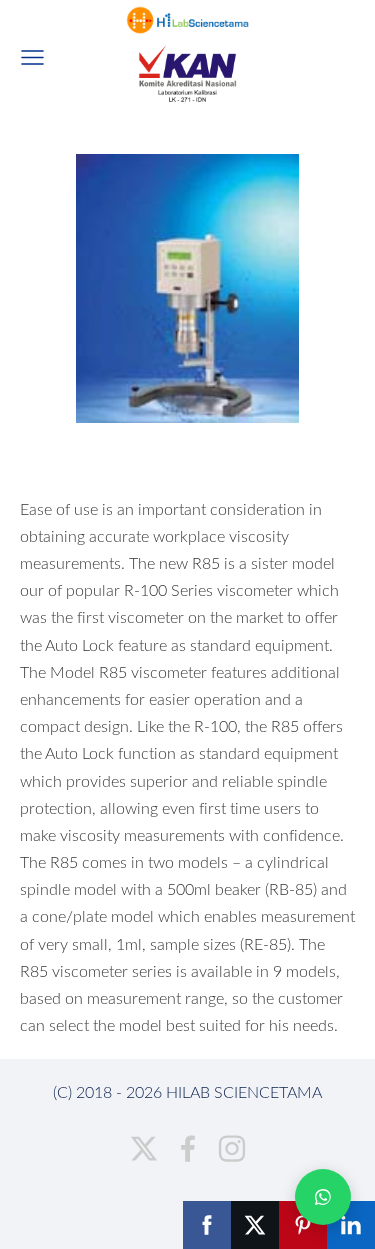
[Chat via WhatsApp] (323, 1197)
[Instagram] (232, 1148)
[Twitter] (144, 1148)
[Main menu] (32, 57)
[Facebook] (188, 1148)
